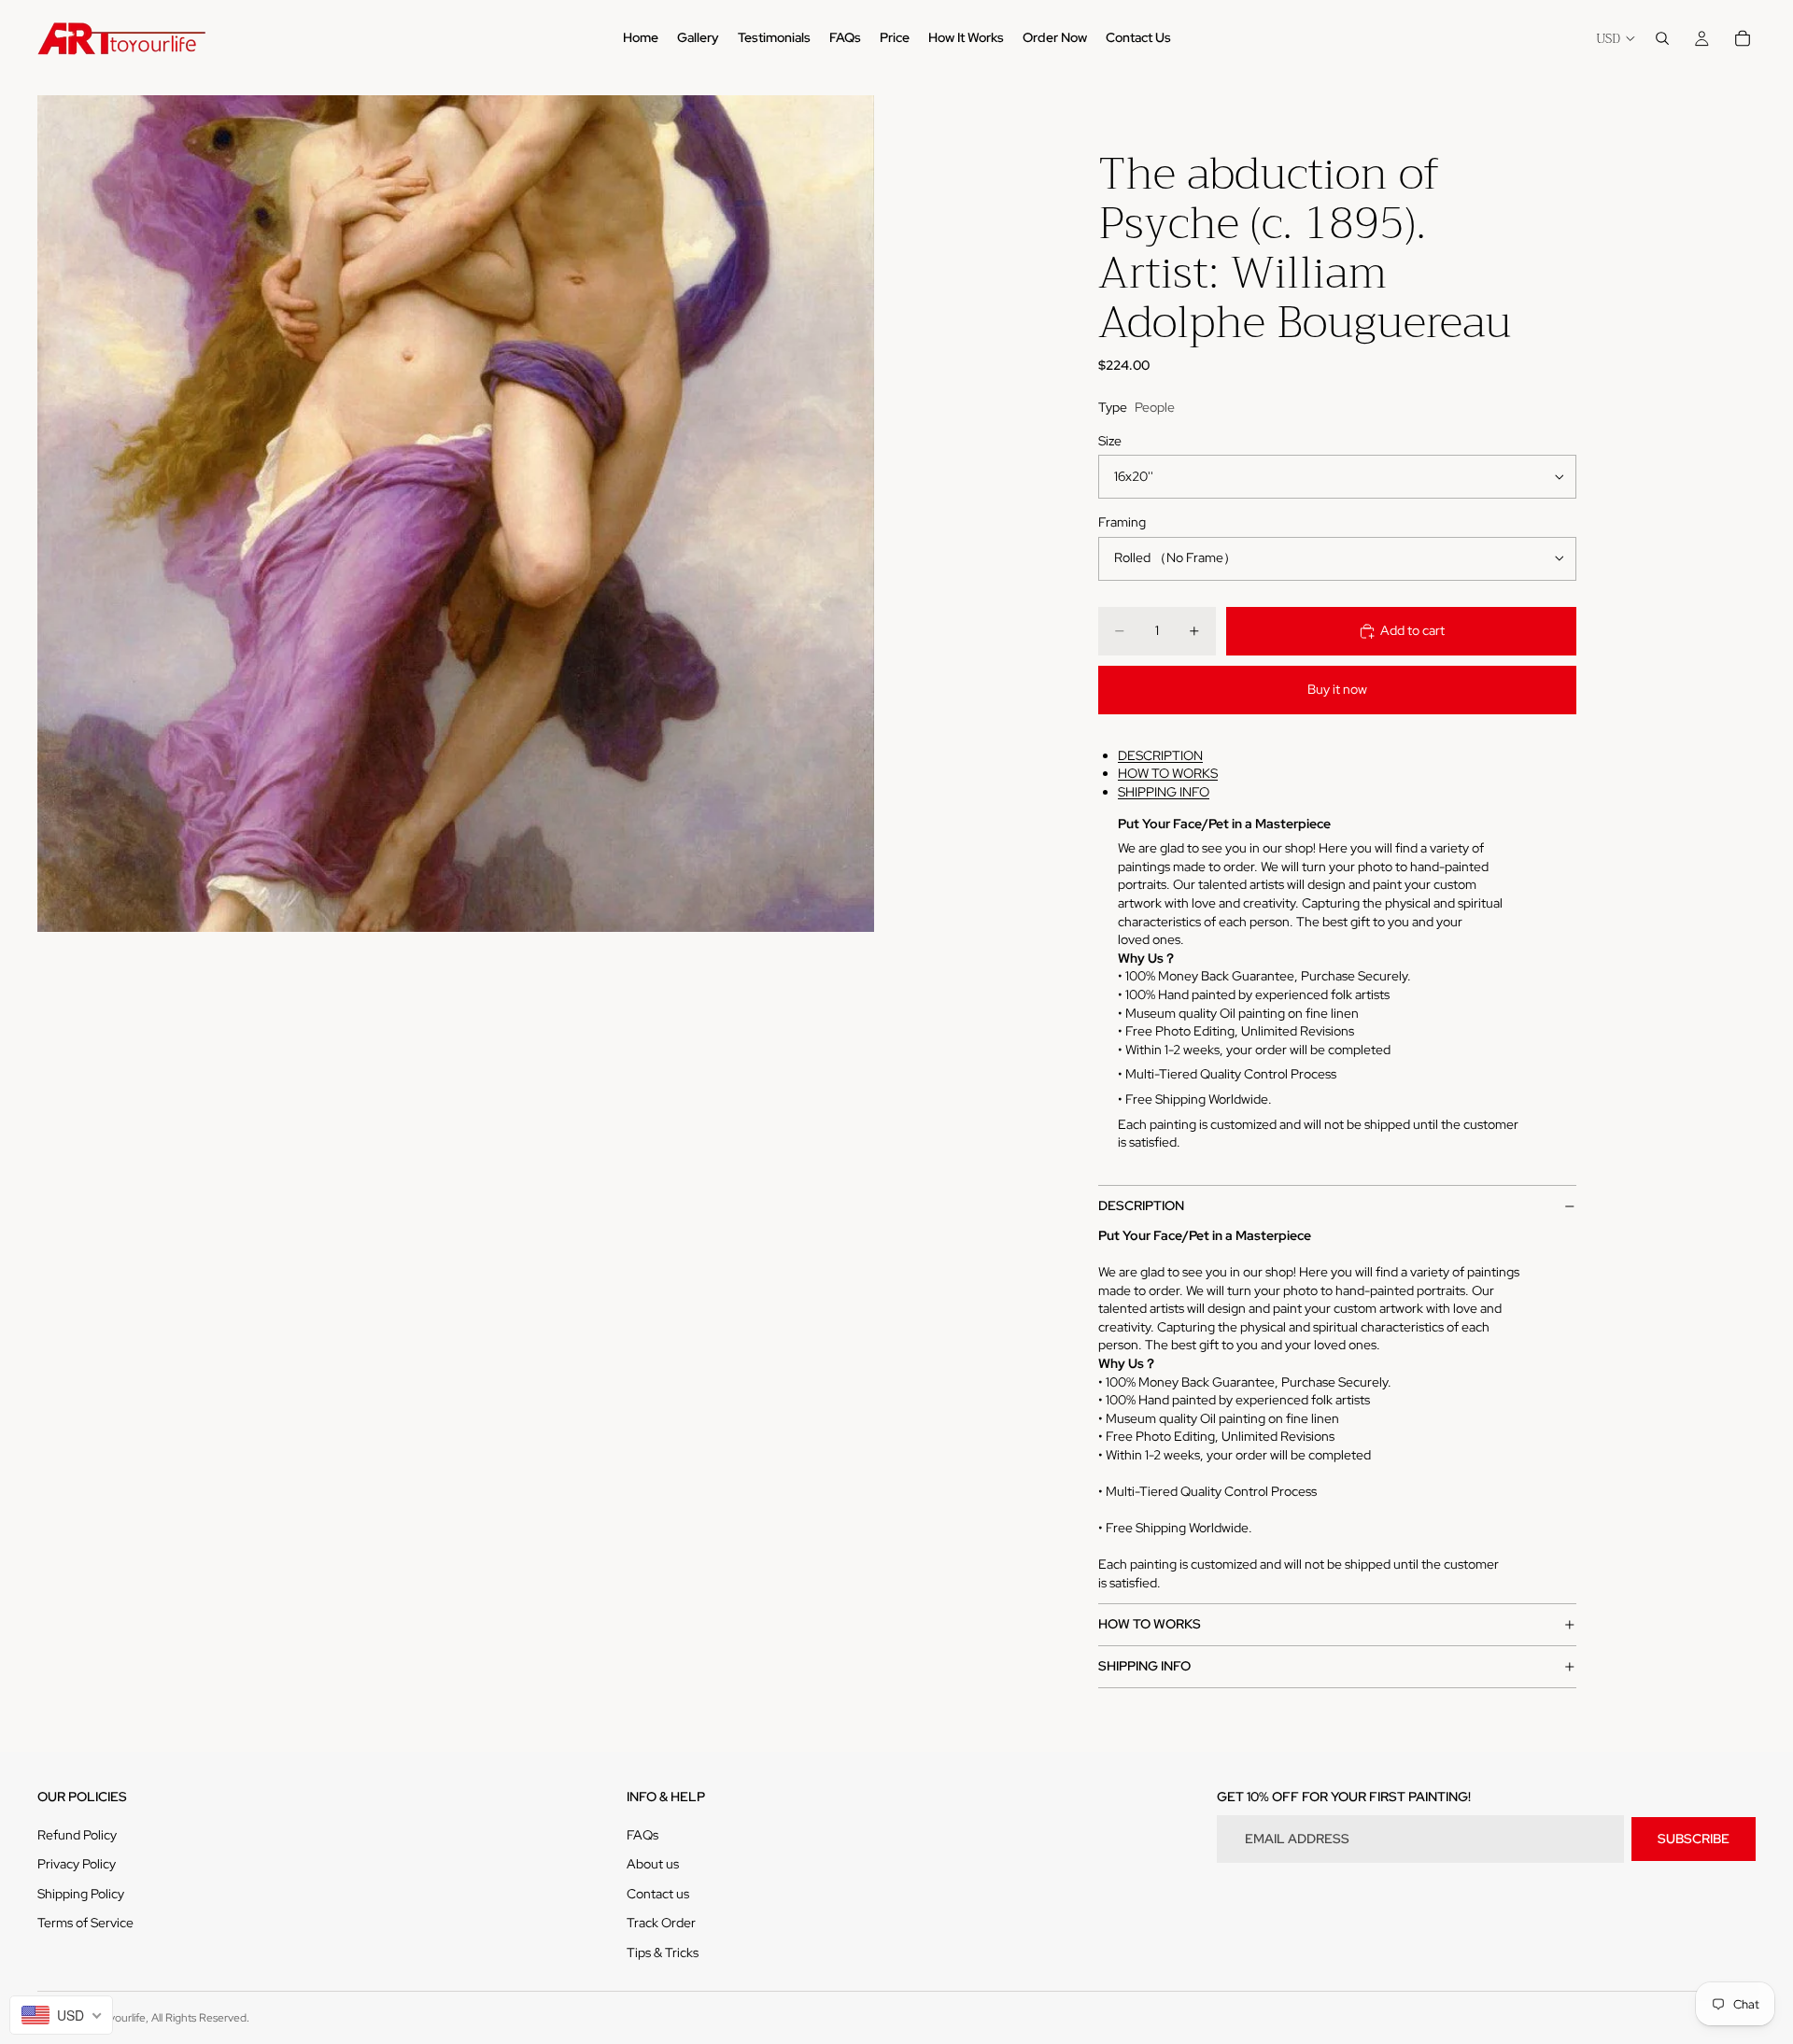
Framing (1122, 522)
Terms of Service (85, 1923)
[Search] (1662, 38)
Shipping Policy (81, 1894)
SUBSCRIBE (1694, 1839)
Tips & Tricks (663, 1952)
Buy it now (1337, 689)
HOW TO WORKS (1168, 773)
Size (1110, 441)
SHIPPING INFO (1164, 792)
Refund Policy (77, 1835)
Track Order (661, 1923)
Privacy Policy (77, 1864)
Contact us (658, 1894)
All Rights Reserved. (200, 2018)
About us (653, 1864)
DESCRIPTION (1160, 755)
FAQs (642, 1835)
